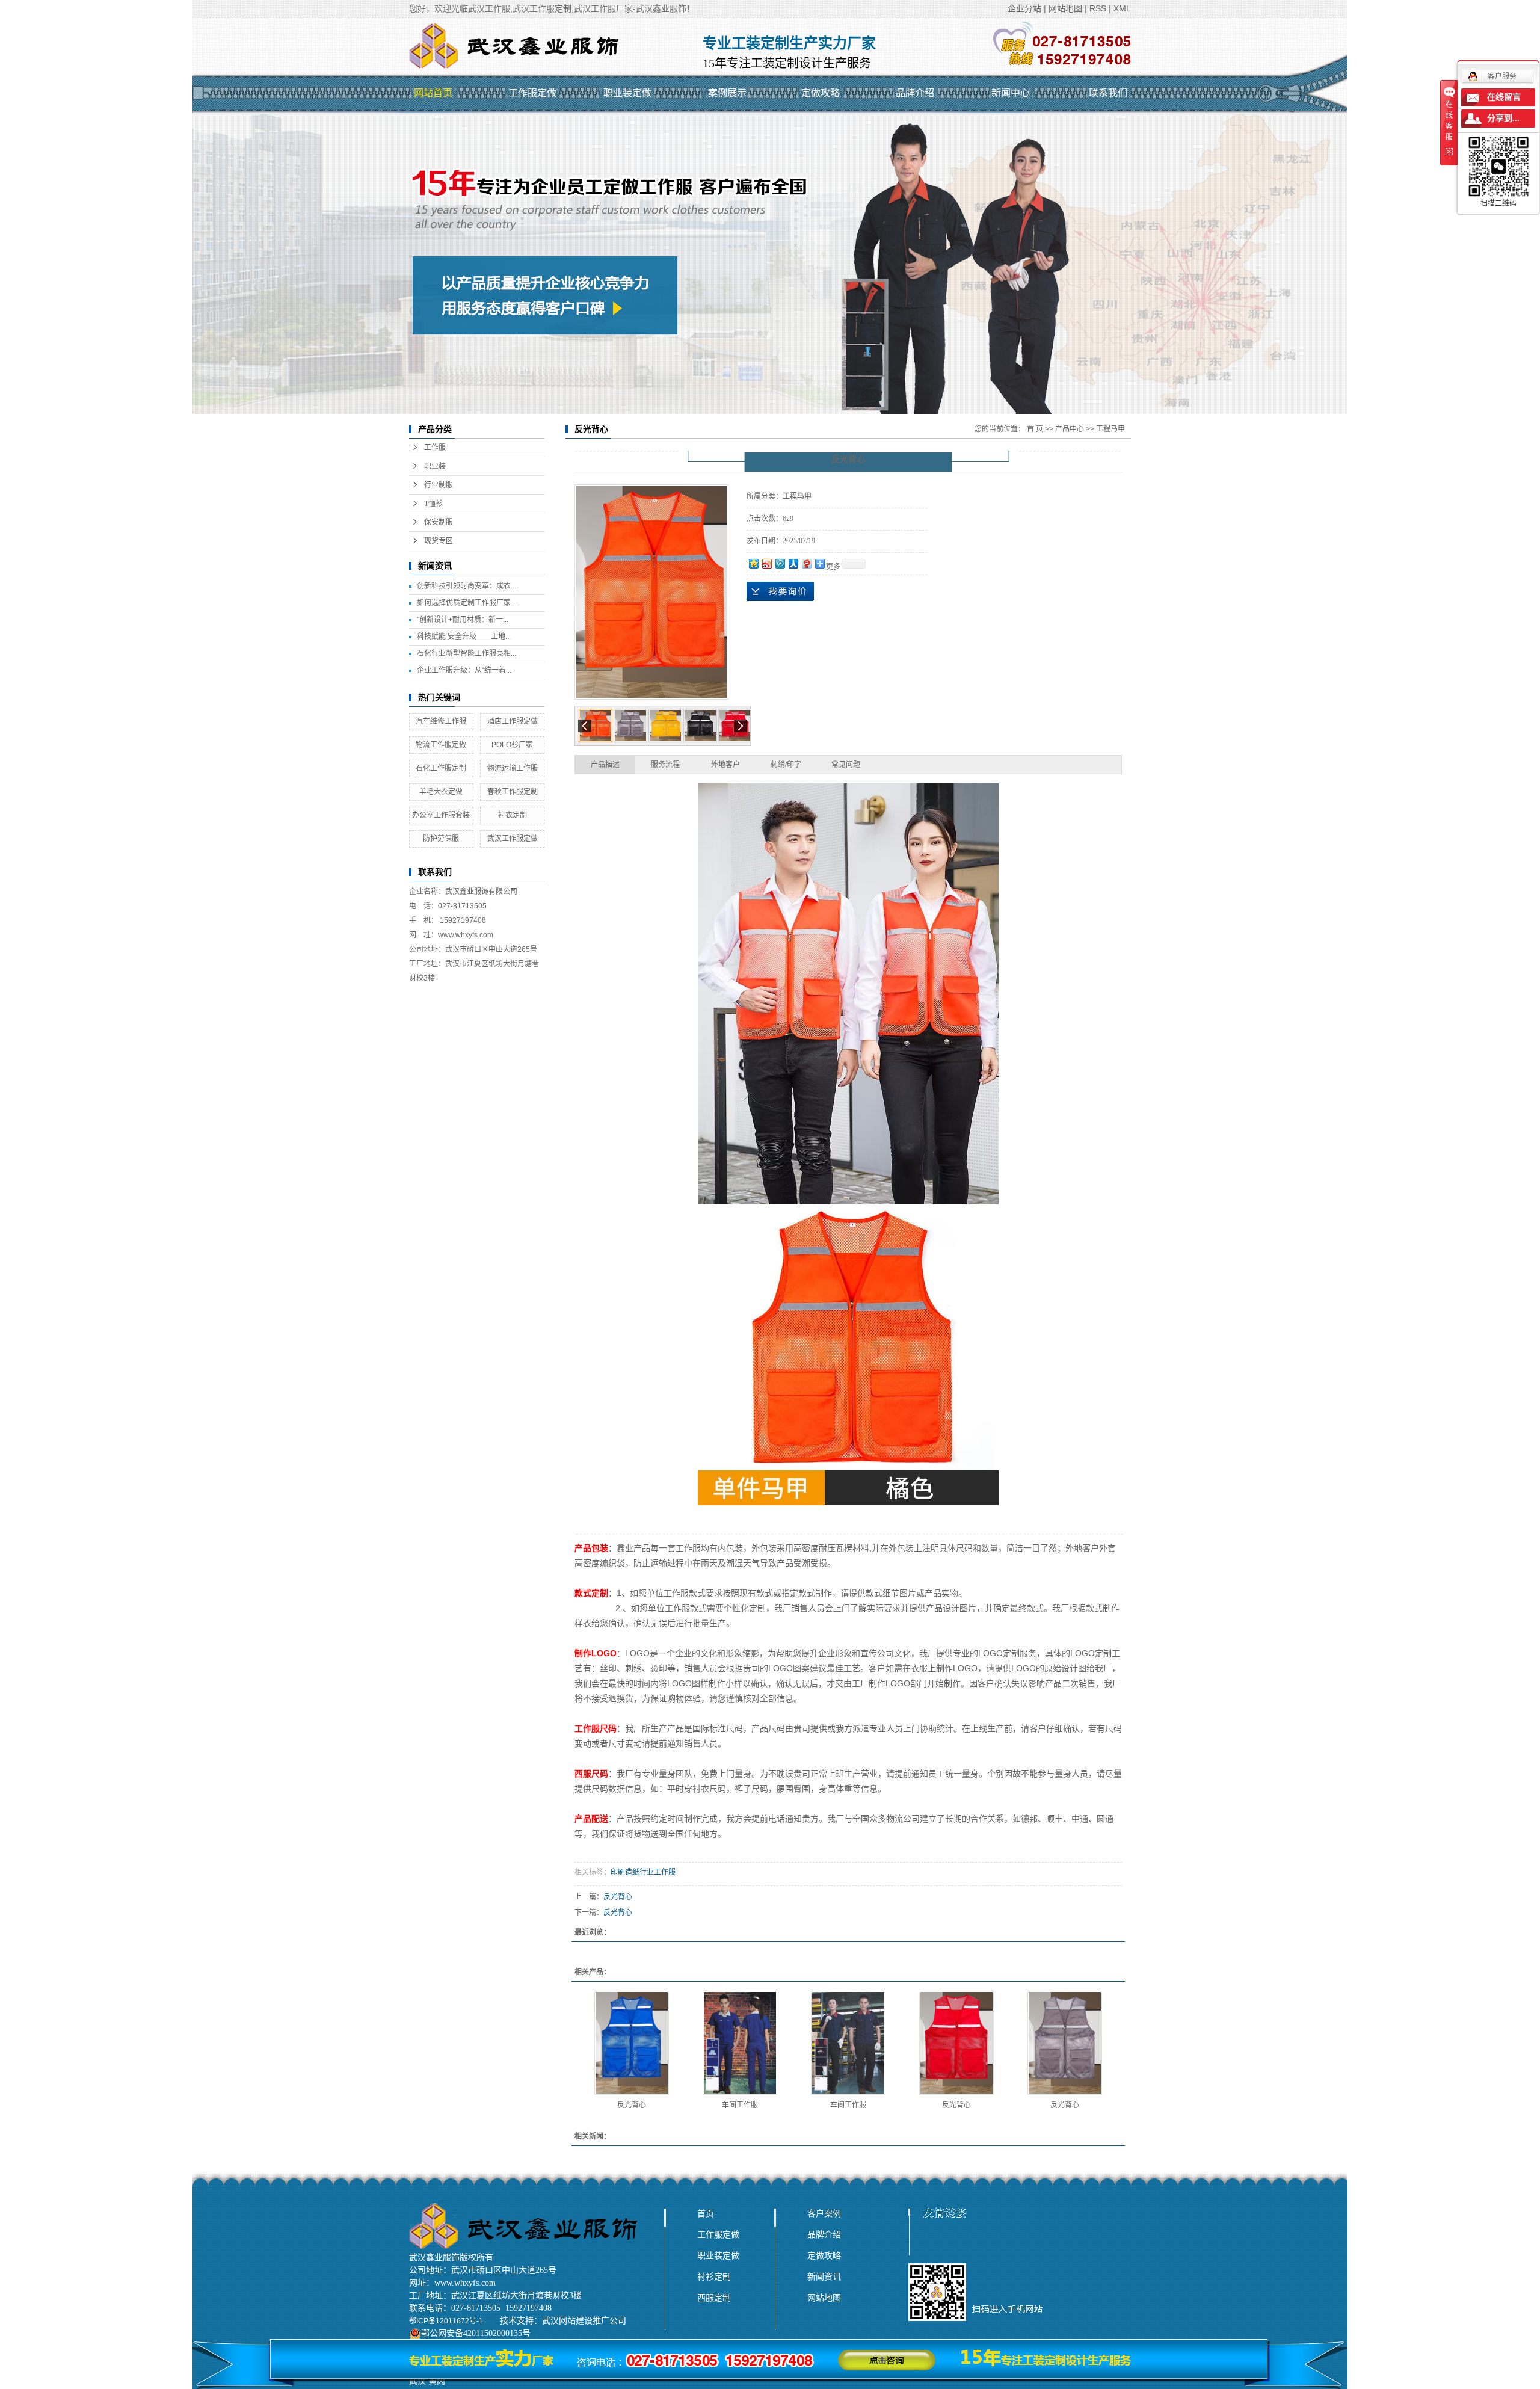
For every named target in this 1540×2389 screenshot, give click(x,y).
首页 (706, 2213)
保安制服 (439, 522)
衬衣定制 (513, 815)
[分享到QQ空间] (753, 563)
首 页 (1035, 429)
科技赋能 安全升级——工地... (464, 637)
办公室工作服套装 (441, 815)
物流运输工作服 (513, 768)
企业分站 (1024, 8)
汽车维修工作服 (441, 721)
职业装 (435, 466)
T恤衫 (433, 504)
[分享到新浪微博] (766, 563)
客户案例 (824, 2213)
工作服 (435, 448)
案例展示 (727, 93)
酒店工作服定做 (513, 721)
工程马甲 (1110, 429)
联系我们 (1108, 93)
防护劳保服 (441, 839)
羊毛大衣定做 (441, 792)
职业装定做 (627, 93)
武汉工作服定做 (513, 839)
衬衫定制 (714, 2276)
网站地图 (1065, 8)
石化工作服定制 (441, 768)
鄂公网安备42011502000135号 (476, 2333)
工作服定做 (532, 93)
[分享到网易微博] (806, 563)
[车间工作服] (740, 2043)
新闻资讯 (824, 2276)
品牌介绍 (915, 93)
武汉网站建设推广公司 (584, 2321)
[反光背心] (632, 2043)
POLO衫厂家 (512, 745)
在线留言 (1504, 97)
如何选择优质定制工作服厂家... (467, 603)
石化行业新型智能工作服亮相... (467, 653)
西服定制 (714, 2298)
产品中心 (1070, 429)
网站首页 (433, 93)
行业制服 (439, 485)
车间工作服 (740, 2105)
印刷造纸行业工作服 (643, 1872)
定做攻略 (821, 93)
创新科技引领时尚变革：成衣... (467, 586)
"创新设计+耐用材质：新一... (463, 620)
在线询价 (780, 591)
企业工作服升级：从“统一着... (464, 670)
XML (1122, 8)
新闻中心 (1011, 93)
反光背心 (618, 1897)
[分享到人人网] (793, 563)
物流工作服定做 (441, 745)
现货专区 (439, 541)
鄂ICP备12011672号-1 (446, 2321)
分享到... (1503, 118)
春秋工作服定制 (513, 792)
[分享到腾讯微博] (780, 563)
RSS (1098, 8)
